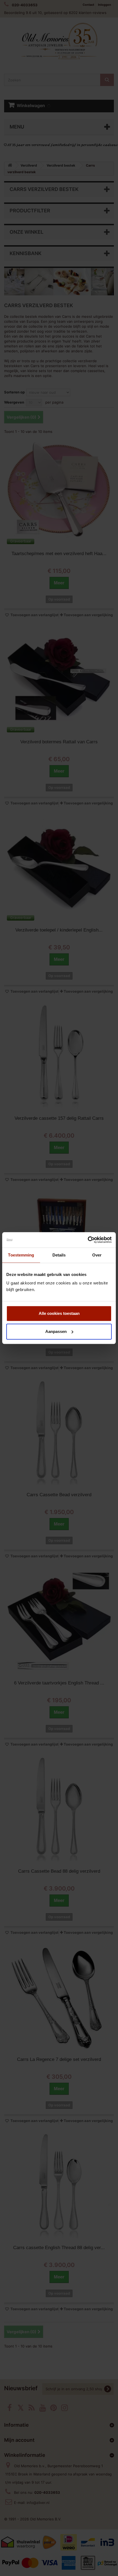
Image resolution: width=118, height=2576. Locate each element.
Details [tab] (59, 1255)
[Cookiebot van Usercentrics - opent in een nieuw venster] (88, 1240)
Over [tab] (97, 1255)
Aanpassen (56, 1331)
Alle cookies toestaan (59, 1313)
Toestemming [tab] (21, 1255)
